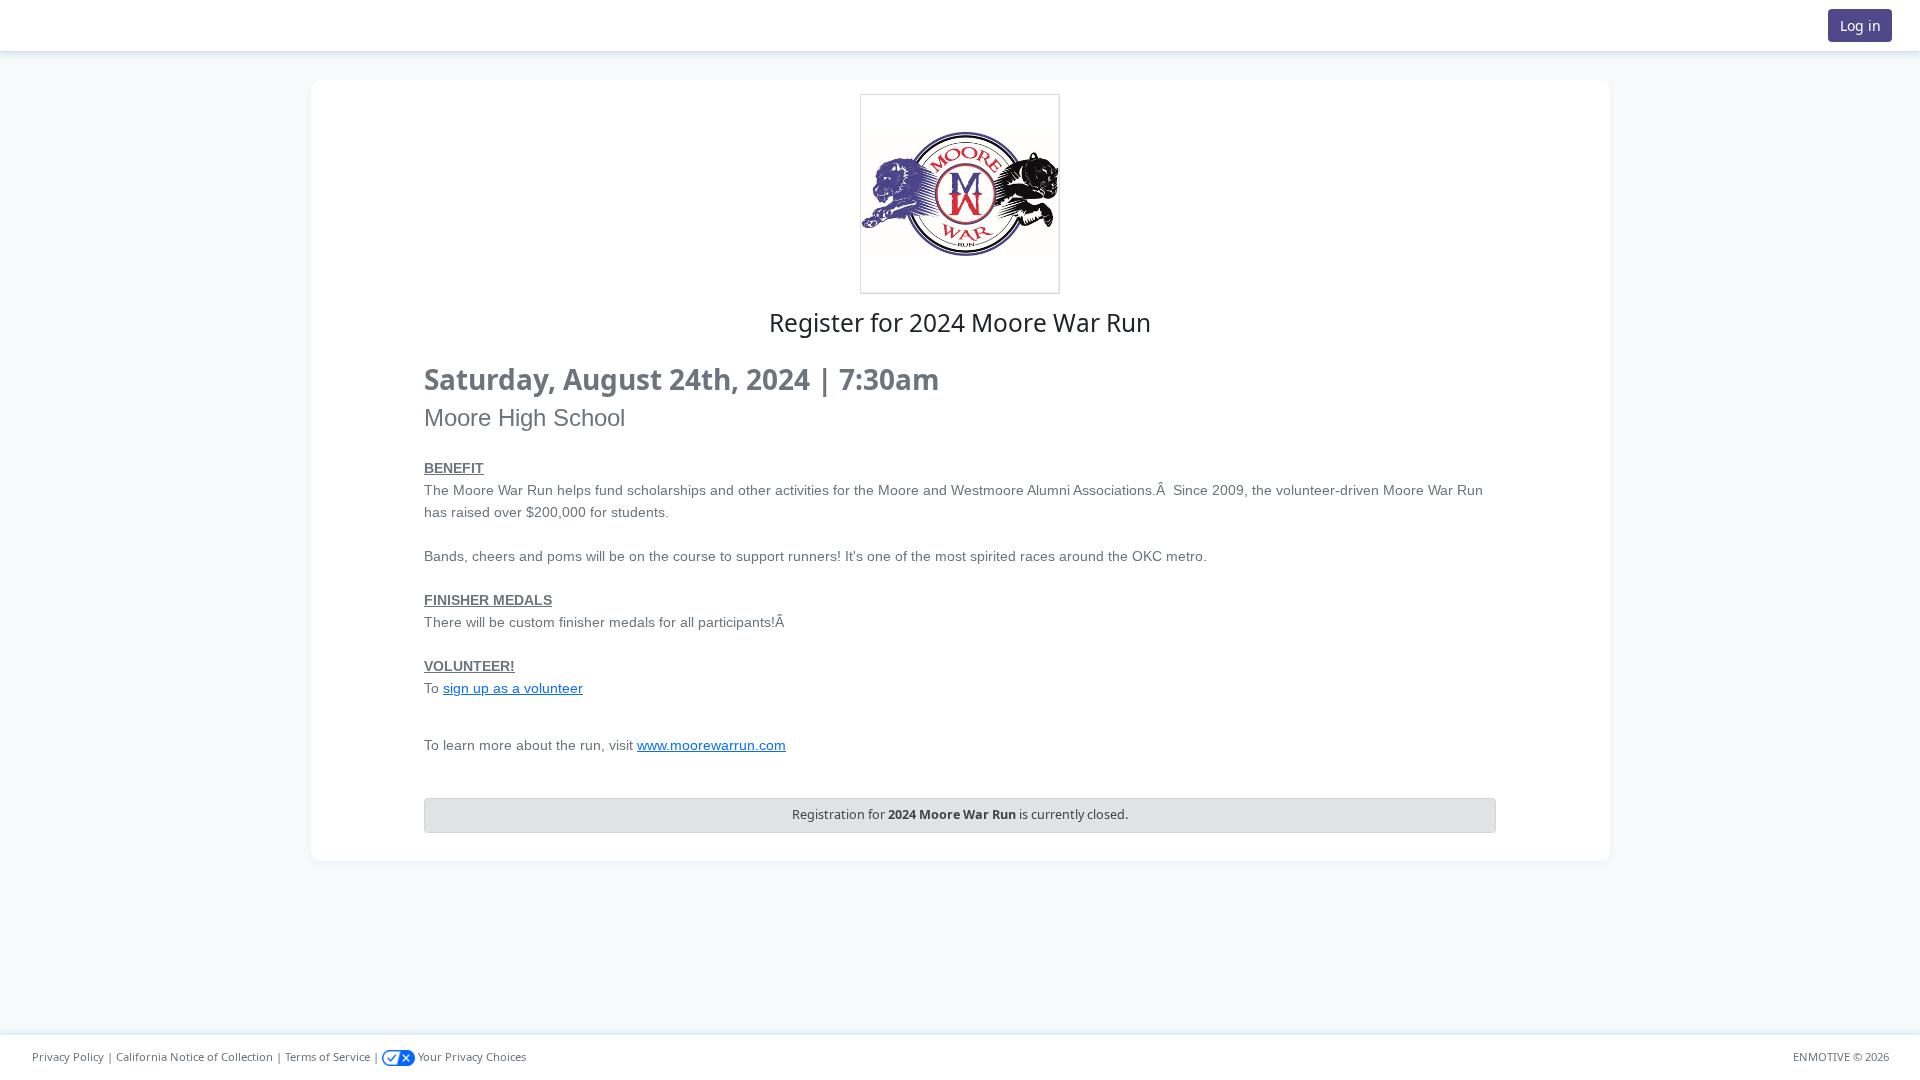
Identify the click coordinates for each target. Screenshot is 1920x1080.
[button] (81, 25)
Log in (1860, 25)
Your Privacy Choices (470, 1056)
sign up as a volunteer (513, 688)
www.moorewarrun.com (711, 745)
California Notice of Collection (194, 1056)
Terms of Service (327, 1056)
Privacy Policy (68, 1056)
